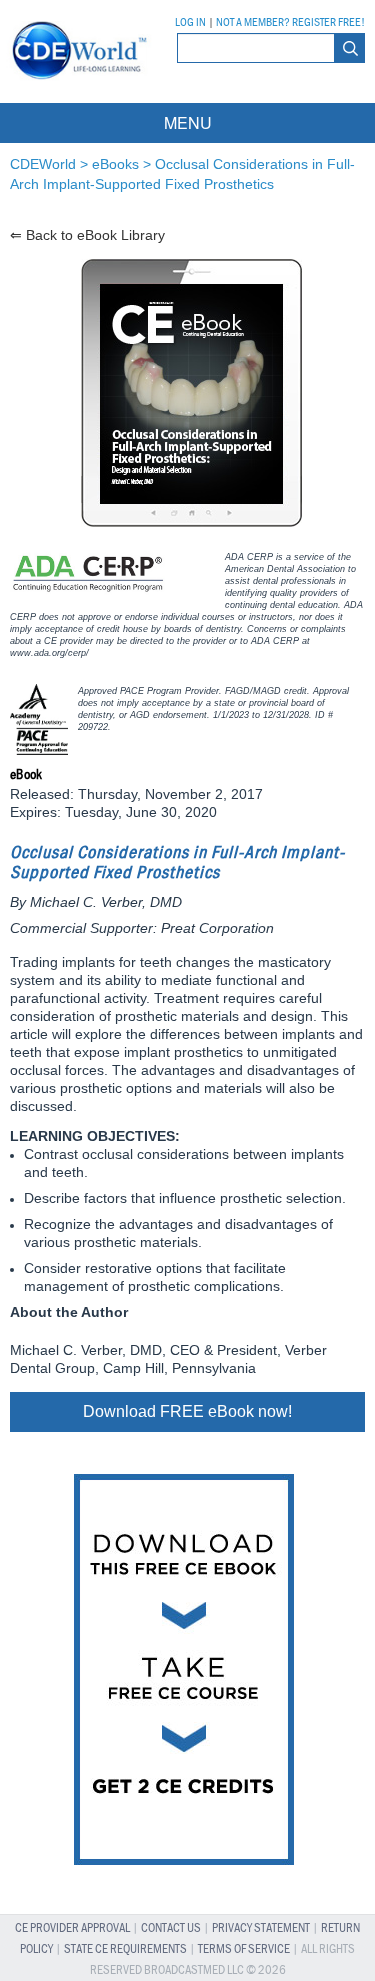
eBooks (115, 164)
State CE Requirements (125, 1949)
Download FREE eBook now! (187, 1411)
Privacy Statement (261, 1928)
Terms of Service (244, 1949)
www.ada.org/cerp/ (49, 653)
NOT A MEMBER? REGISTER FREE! (290, 23)
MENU (188, 122)
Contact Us (171, 1928)
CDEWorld (43, 164)
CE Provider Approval (72, 1928)
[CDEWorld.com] (76, 84)
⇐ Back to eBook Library (87, 235)
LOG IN (190, 23)
